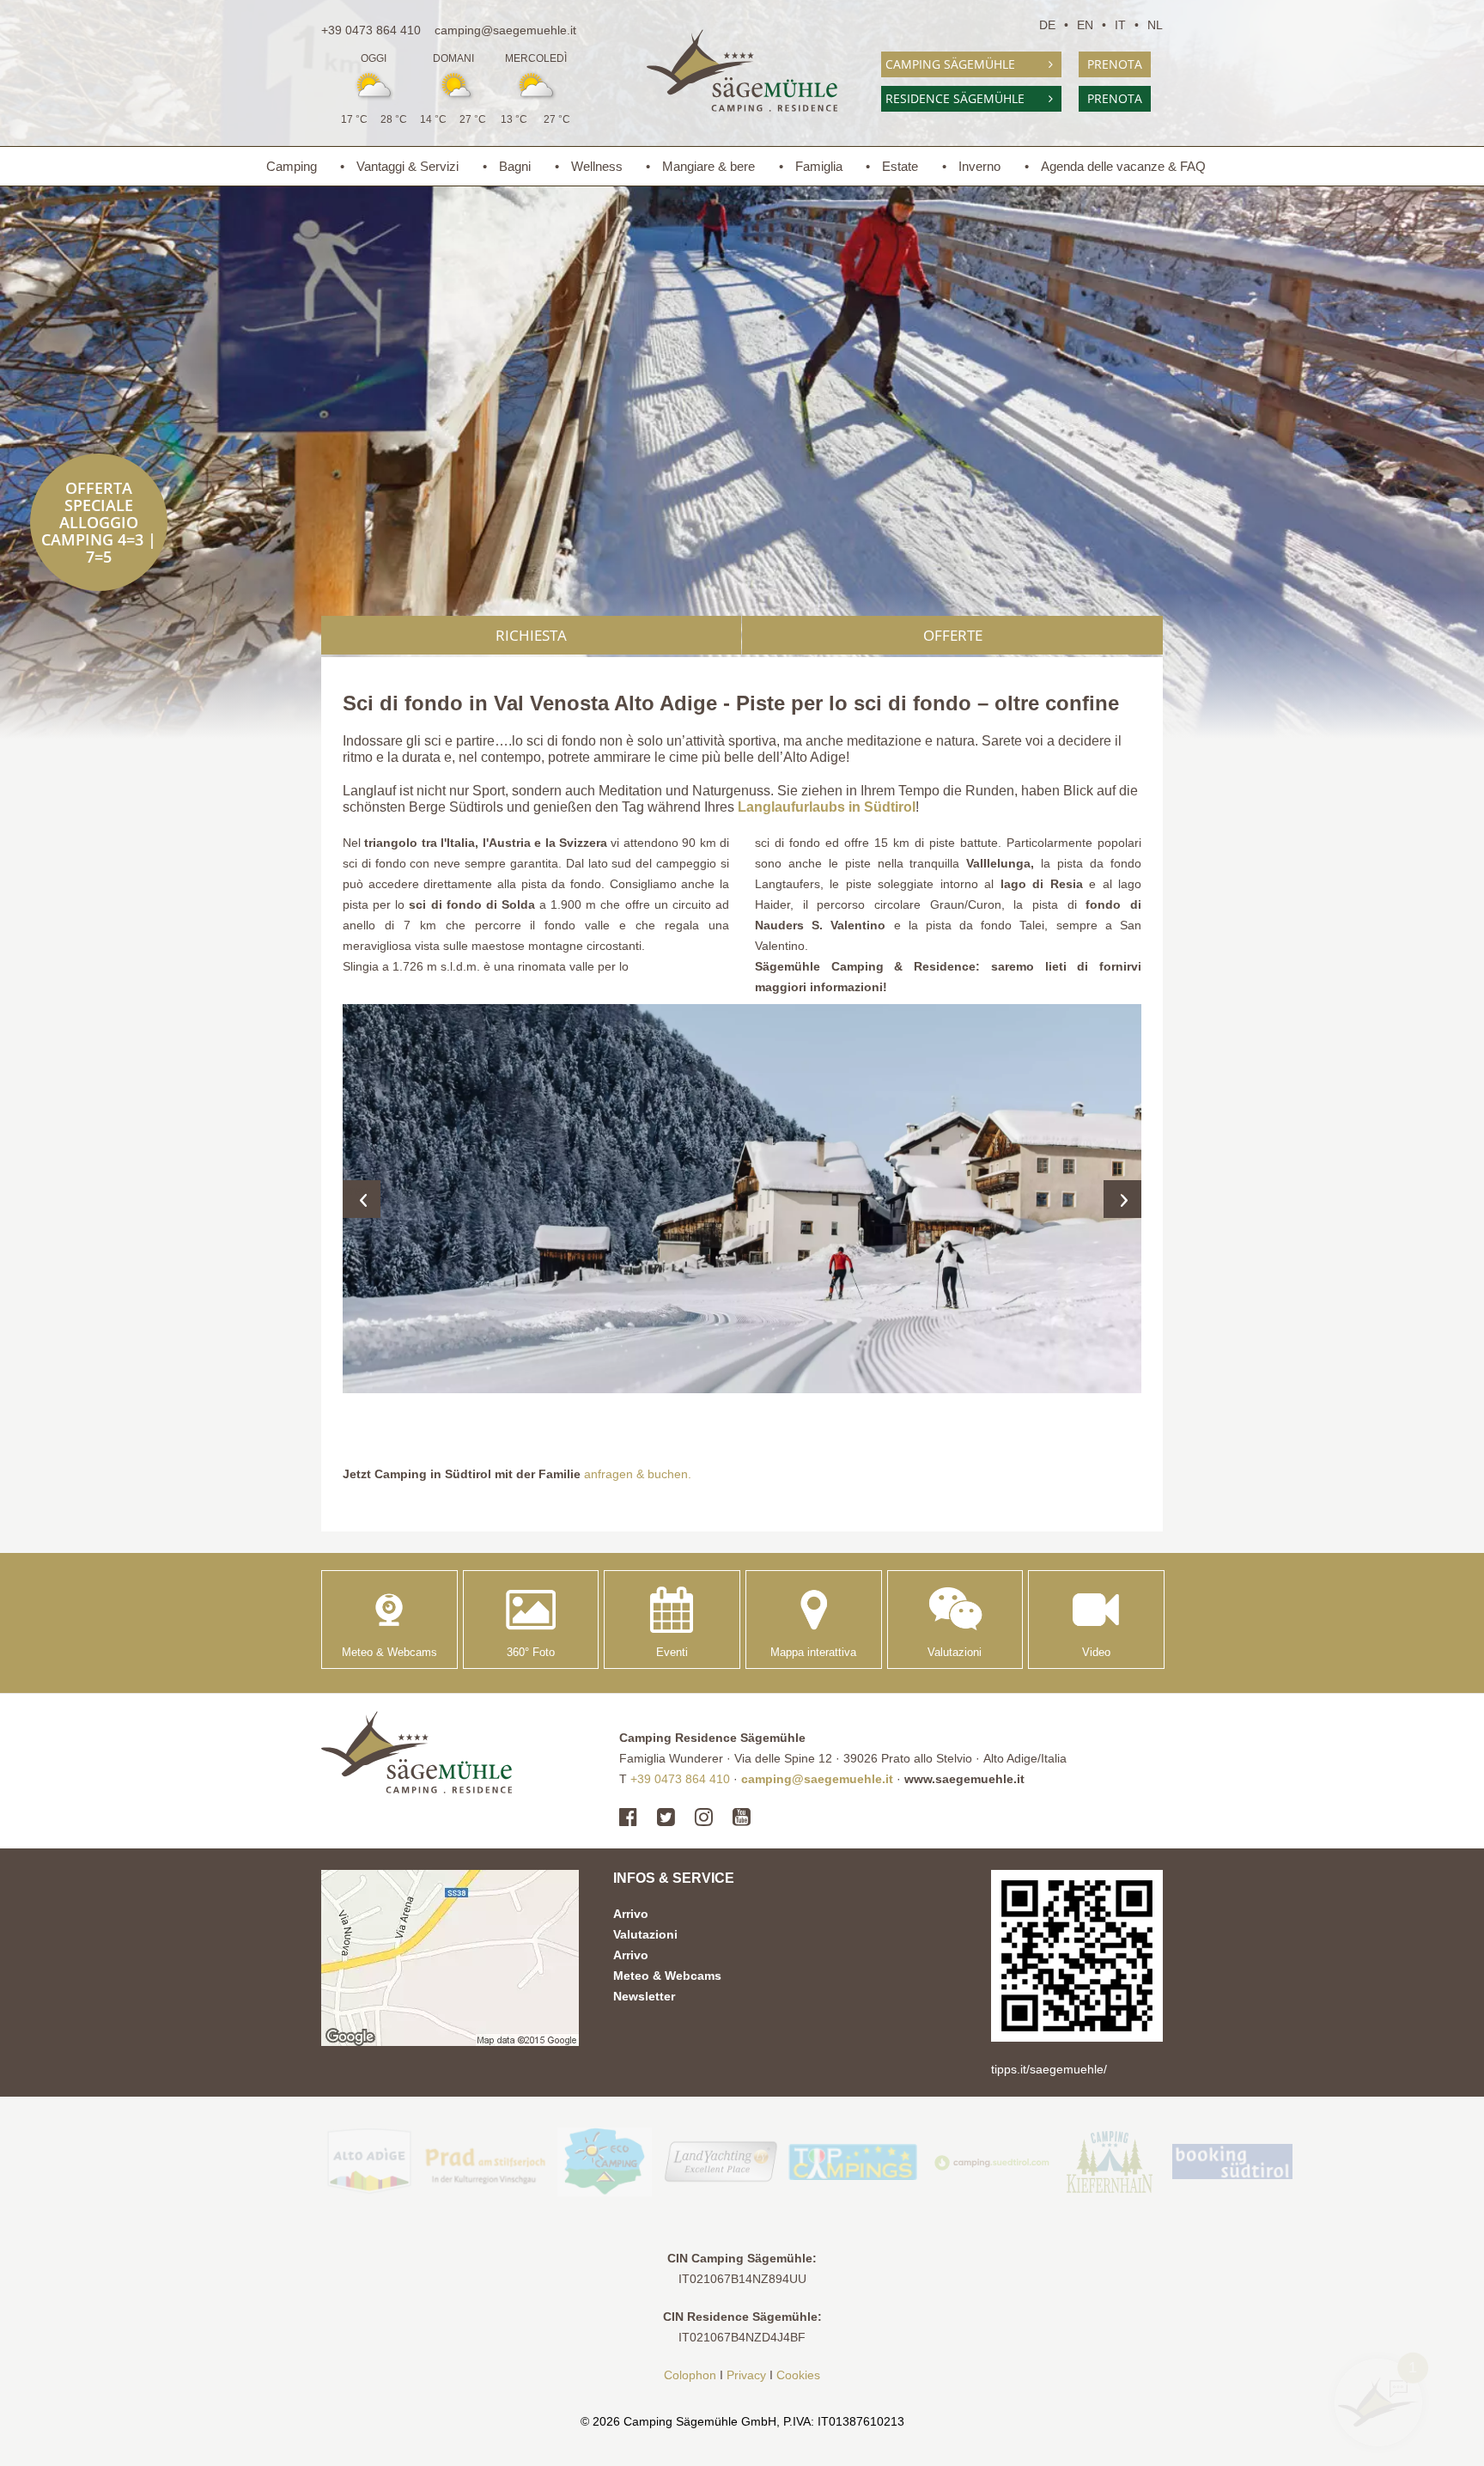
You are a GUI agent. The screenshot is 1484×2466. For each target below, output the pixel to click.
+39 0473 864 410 (371, 30)
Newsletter (644, 1996)
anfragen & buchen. (638, 1474)
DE (1047, 25)
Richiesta (531, 635)
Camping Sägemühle (950, 64)
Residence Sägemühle (955, 98)
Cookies (798, 2375)
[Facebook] (633, 1818)
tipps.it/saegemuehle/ (1049, 2069)
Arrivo (631, 1914)
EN (1085, 25)
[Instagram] (704, 1818)
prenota (1115, 64)
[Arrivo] (450, 1958)
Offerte (953, 635)
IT (1120, 25)
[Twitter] (666, 1818)
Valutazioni (645, 1934)
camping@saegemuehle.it (505, 30)
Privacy (746, 2375)
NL (1155, 25)
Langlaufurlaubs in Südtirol (827, 807)
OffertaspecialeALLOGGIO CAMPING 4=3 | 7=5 (99, 522)
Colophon (690, 2375)
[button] (742, 1199)
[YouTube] (742, 1818)
